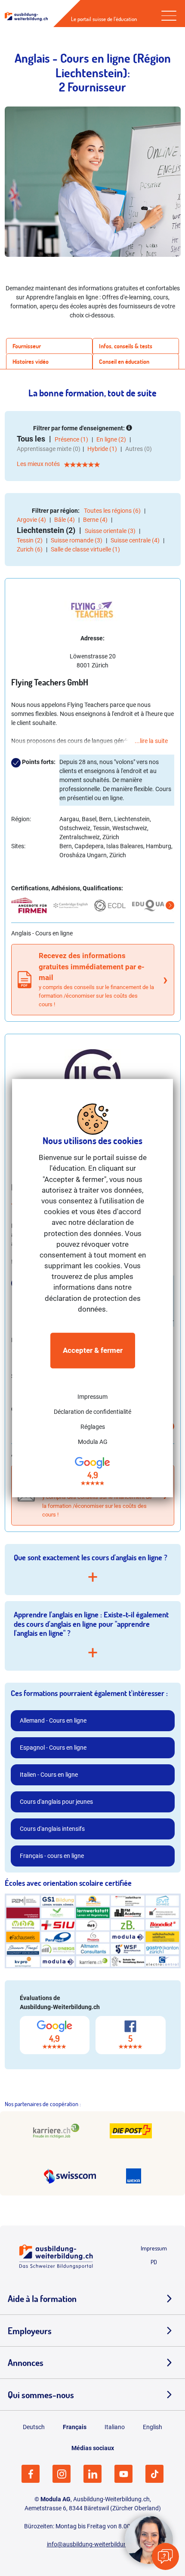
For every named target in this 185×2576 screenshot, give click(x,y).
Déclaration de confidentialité (92, 1412)
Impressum (92, 1397)
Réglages (93, 1427)
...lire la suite (151, 741)
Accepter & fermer (93, 1350)
